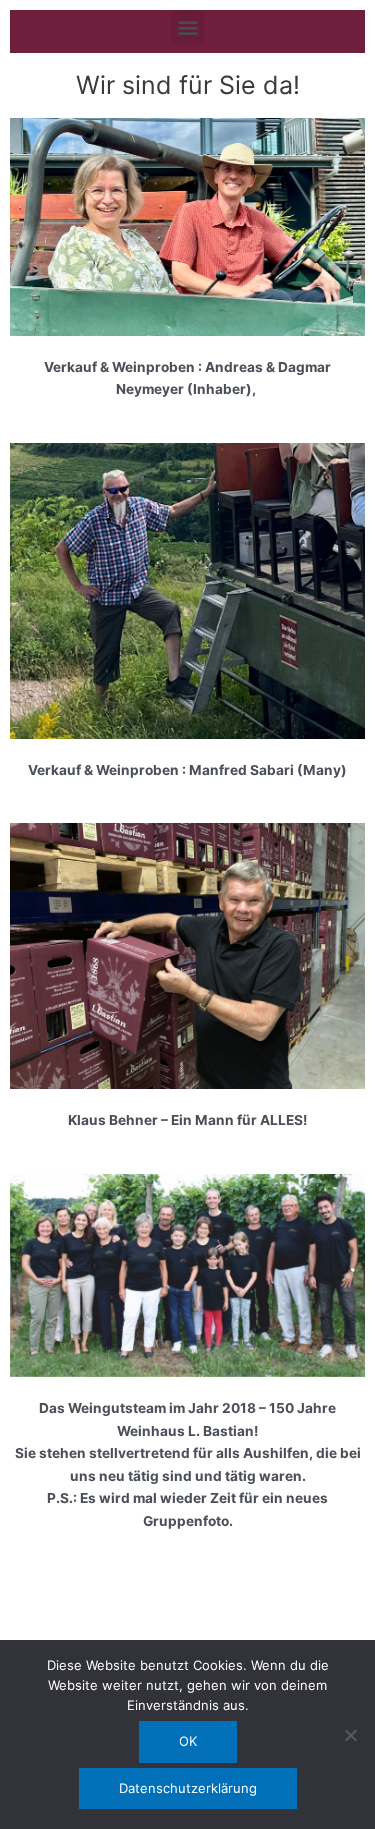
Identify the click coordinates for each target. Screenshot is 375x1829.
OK (188, 1741)
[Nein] (350, 1735)
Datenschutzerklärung (188, 1788)
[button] (187, 26)
